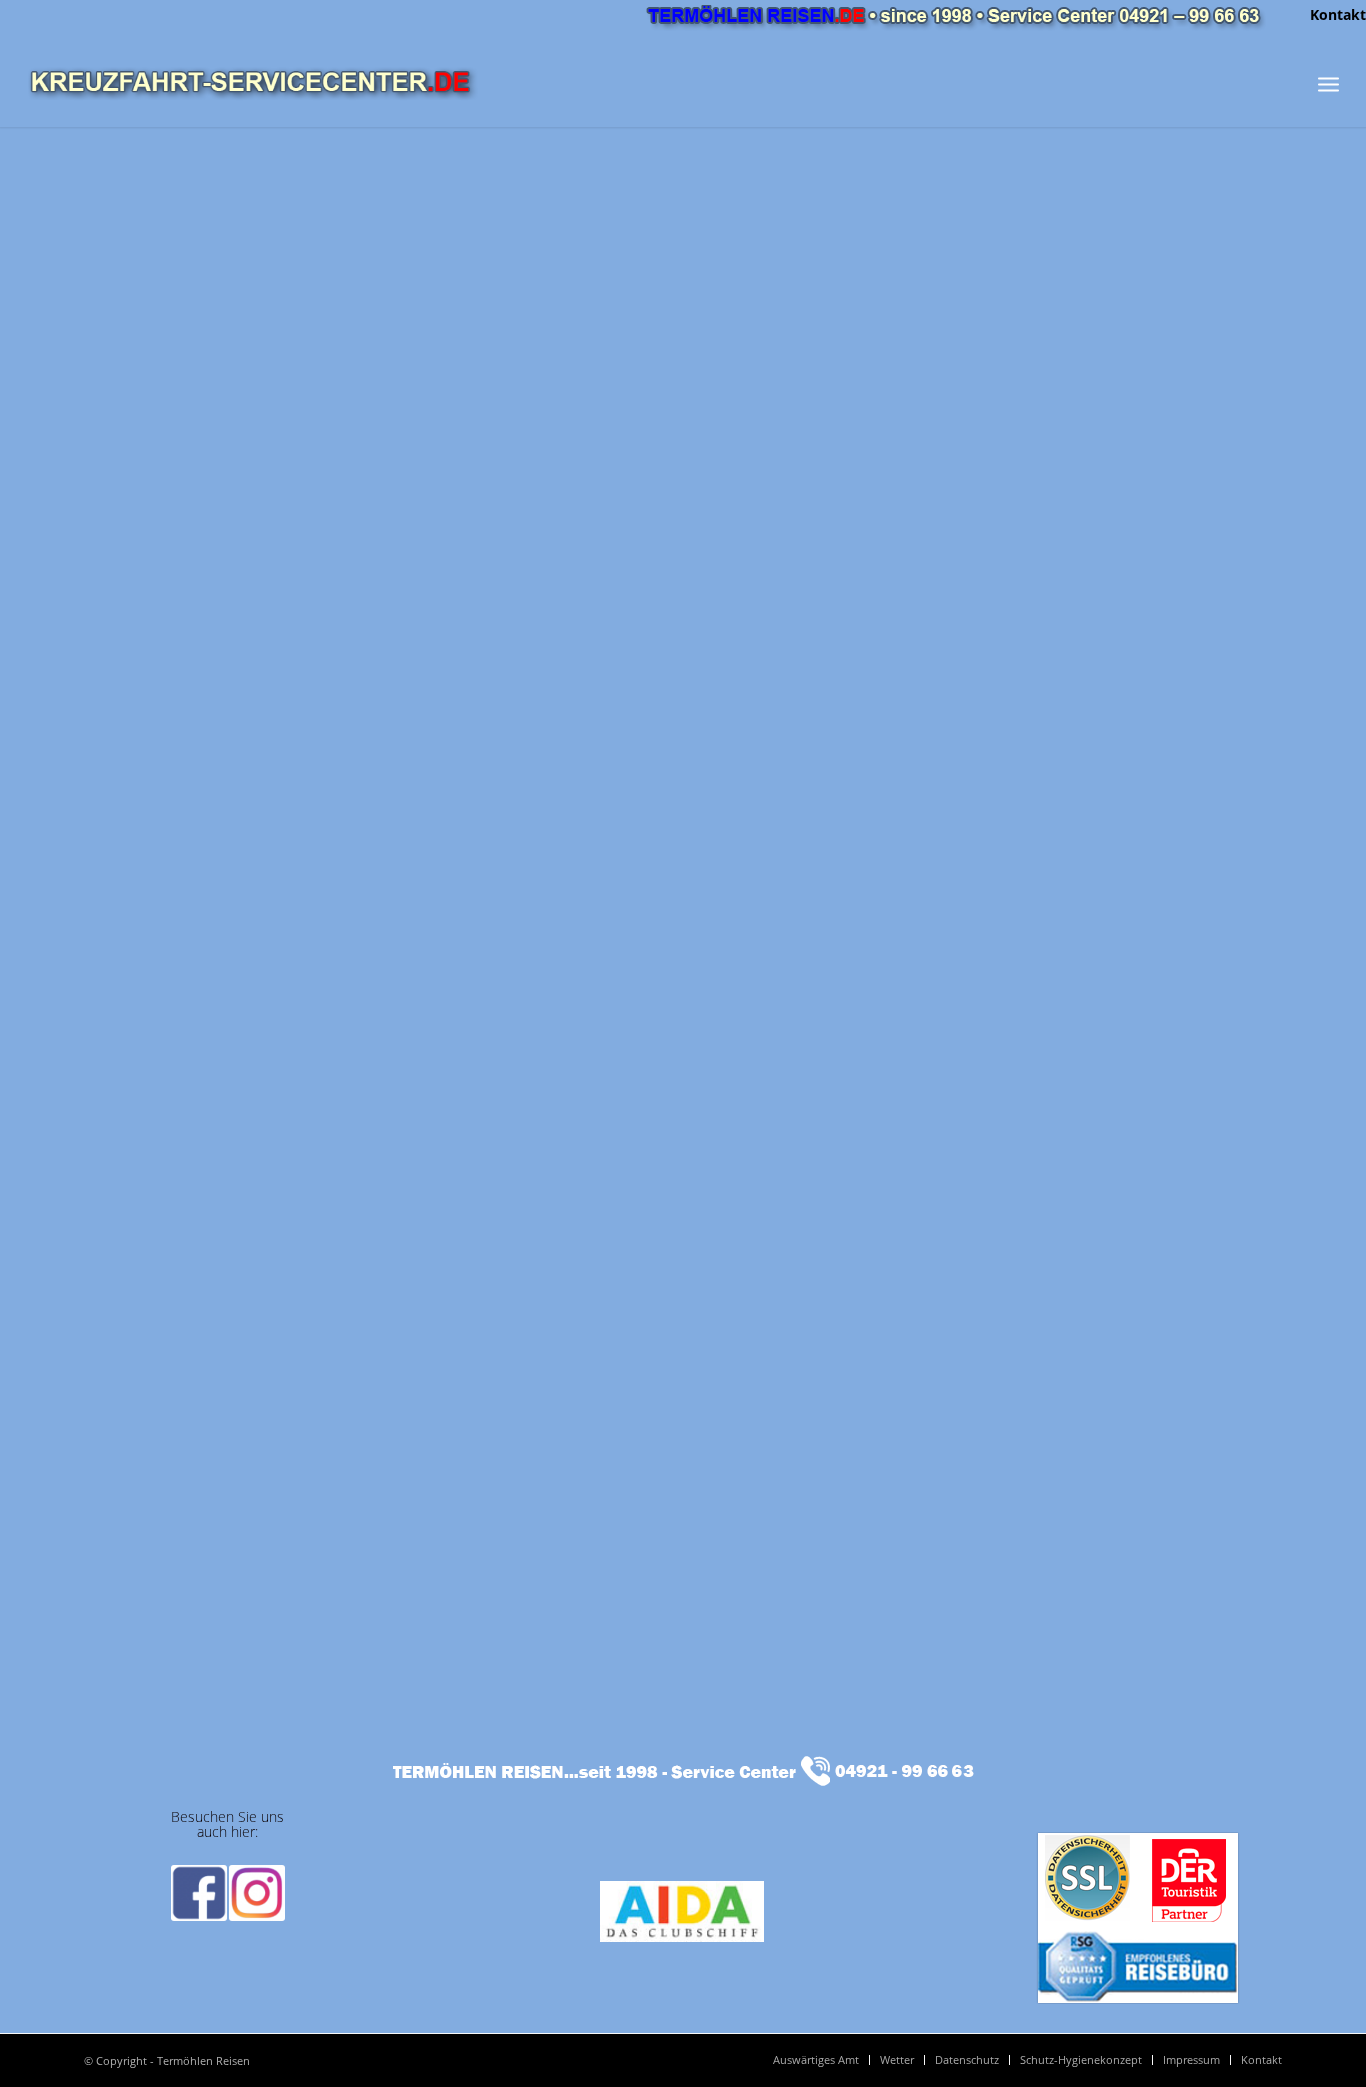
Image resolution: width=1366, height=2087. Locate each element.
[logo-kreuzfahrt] (252, 84)
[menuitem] (1333, 15)
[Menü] (1328, 84)
